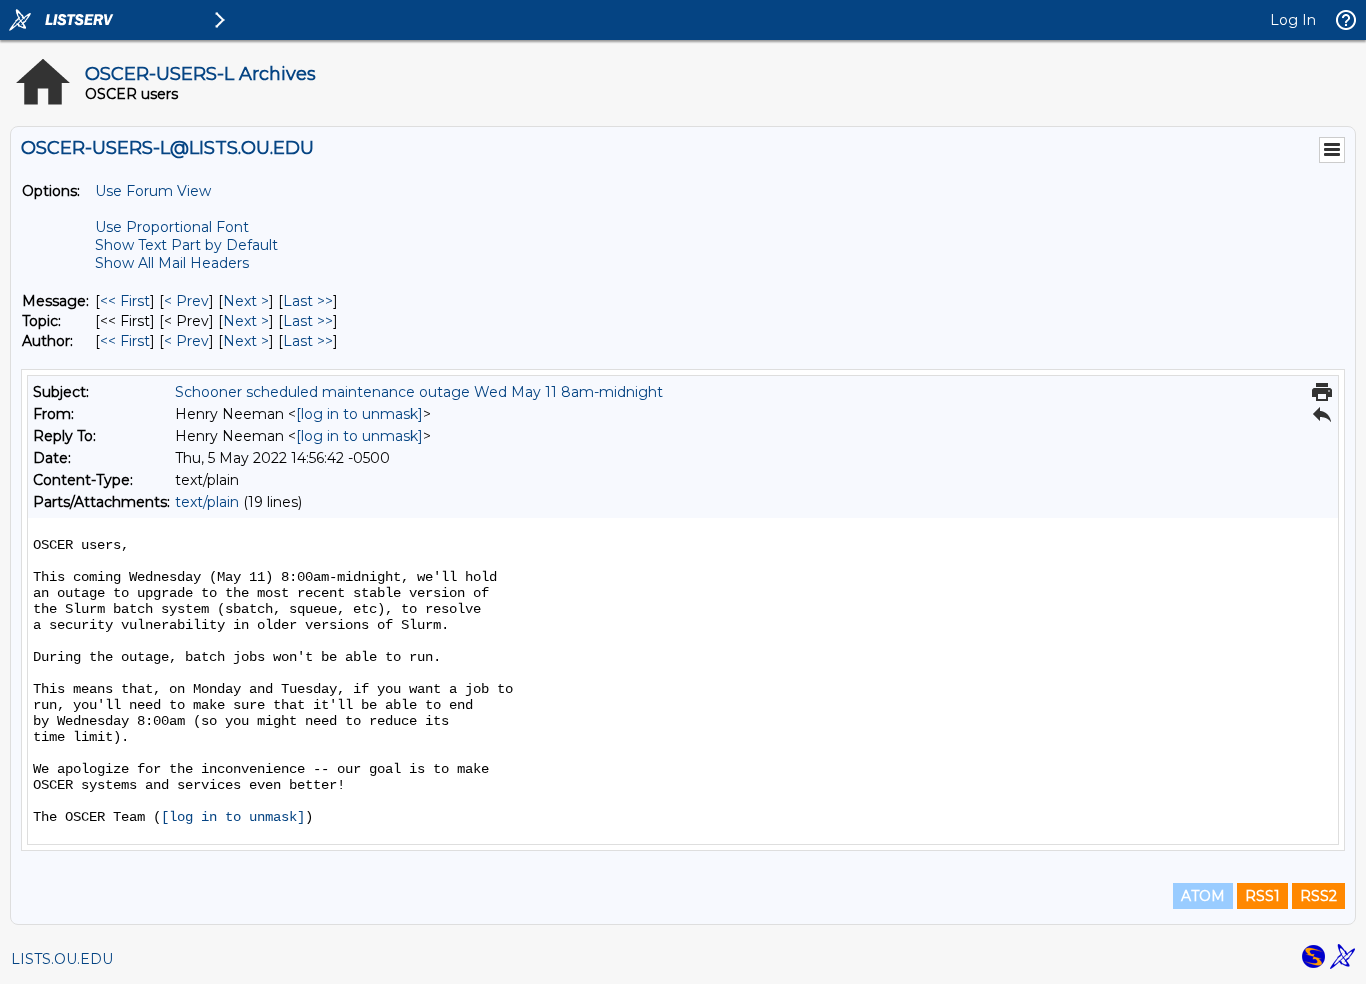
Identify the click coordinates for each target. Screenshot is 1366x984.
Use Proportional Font (172, 227)
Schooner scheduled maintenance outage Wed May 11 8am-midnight (419, 392)
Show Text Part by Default (186, 245)
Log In (1293, 20)
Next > (246, 301)
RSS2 (1318, 896)
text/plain (207, 502)
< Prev (186, 301)
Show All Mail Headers (172, 263)
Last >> (308, 301)
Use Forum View (153, 191)
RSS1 (1262, 896)
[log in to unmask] (359, 414)
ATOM (1203, 896)
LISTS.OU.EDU (62, 959)
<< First (125, 301)
